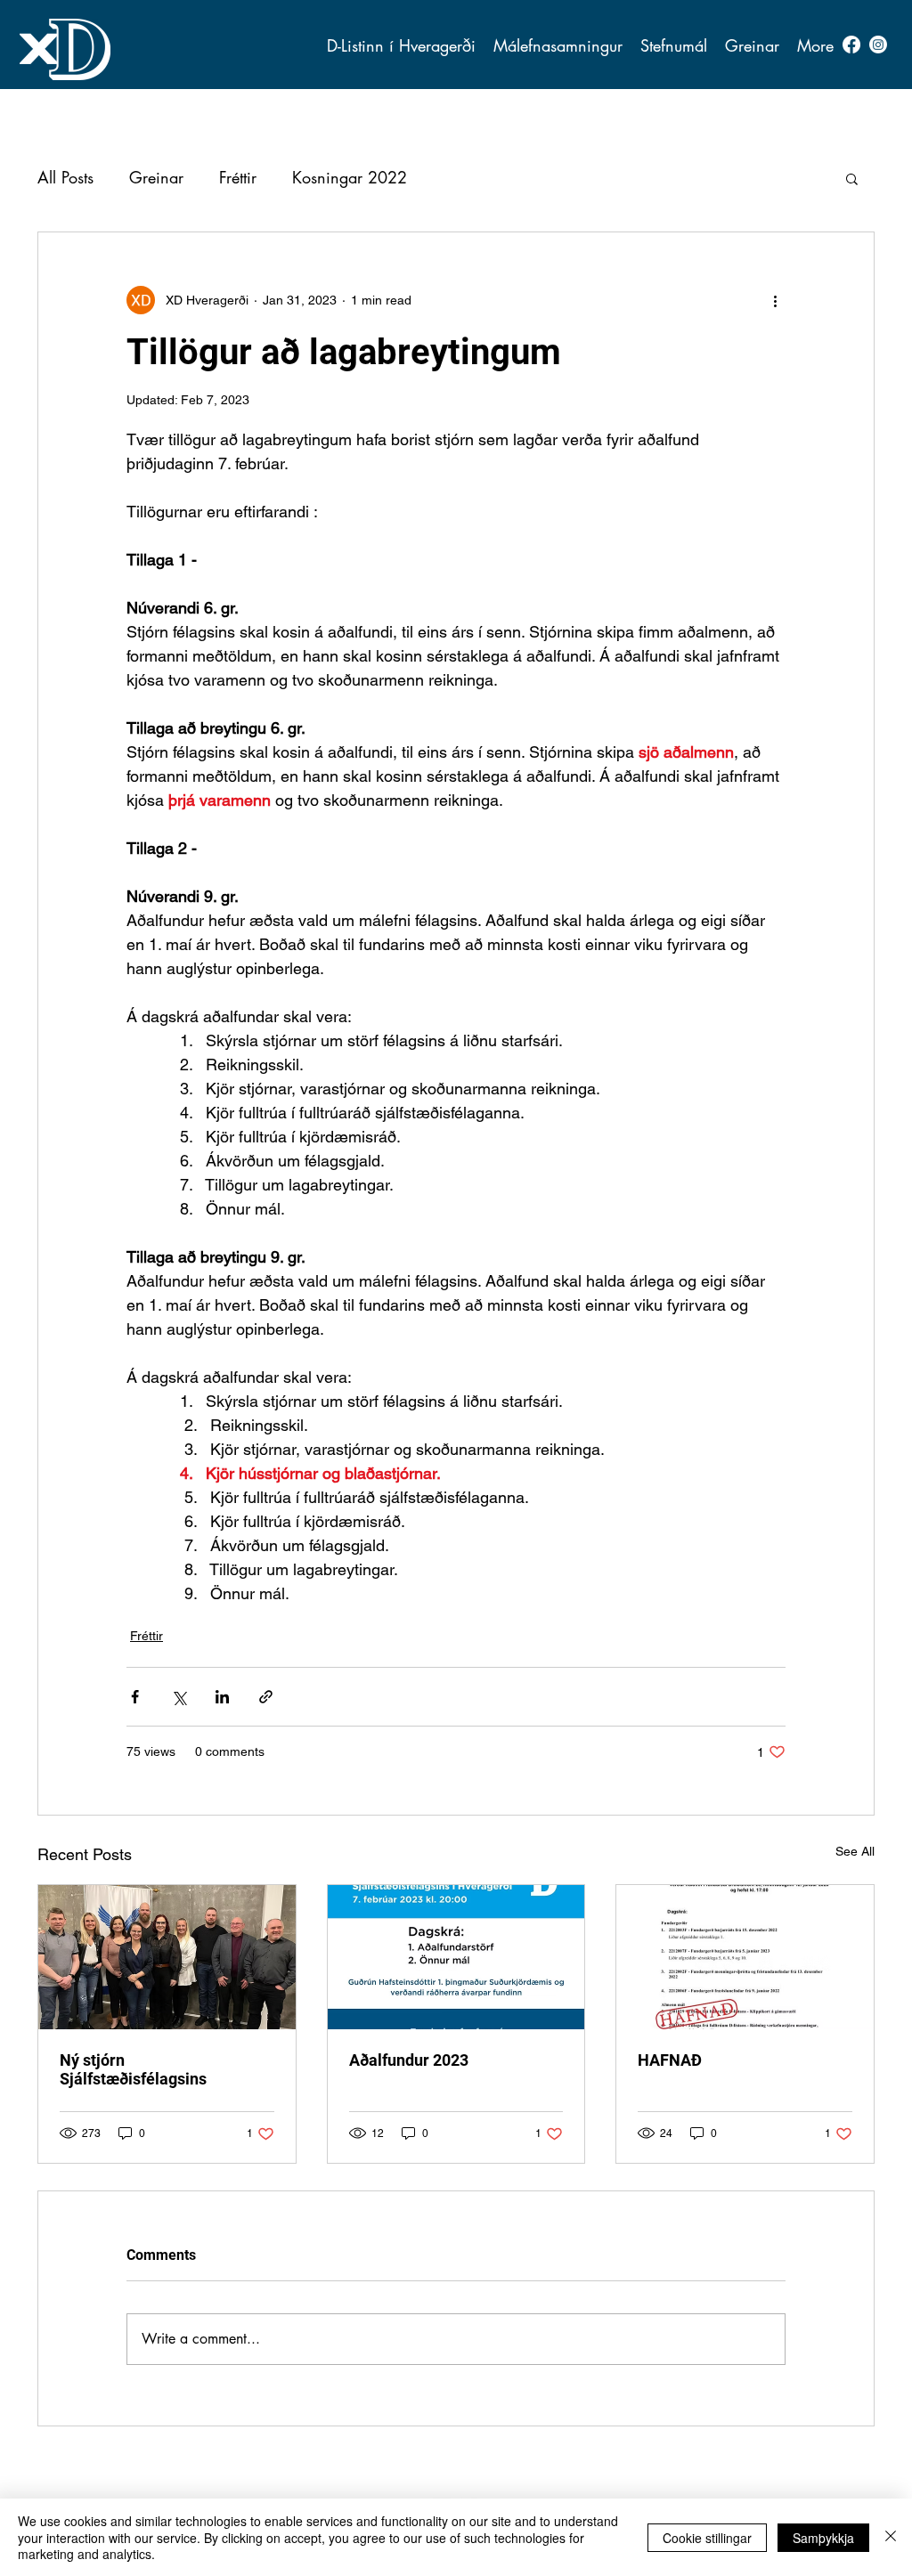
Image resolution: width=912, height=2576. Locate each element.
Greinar (156, 177)
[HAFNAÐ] (745, 1957)
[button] (752, 45)
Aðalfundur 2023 (409, 2060)
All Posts (65, 177)
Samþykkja (823, 2538)
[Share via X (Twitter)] (179, 1697)
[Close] (891, 2537)
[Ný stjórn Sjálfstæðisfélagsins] (167, 1957)
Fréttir (238, 177)
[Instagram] (878, 45)
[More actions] (775, 300)
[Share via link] (266, 1697)
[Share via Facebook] (135, 1697)
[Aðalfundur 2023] (456, 1957)
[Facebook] (851, 45)
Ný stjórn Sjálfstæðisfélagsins (133, 2069)
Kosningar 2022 (350, 177)
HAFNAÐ (670, 2060)
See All (855, 1851)
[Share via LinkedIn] (222, 1697)
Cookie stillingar (707, 2538)
